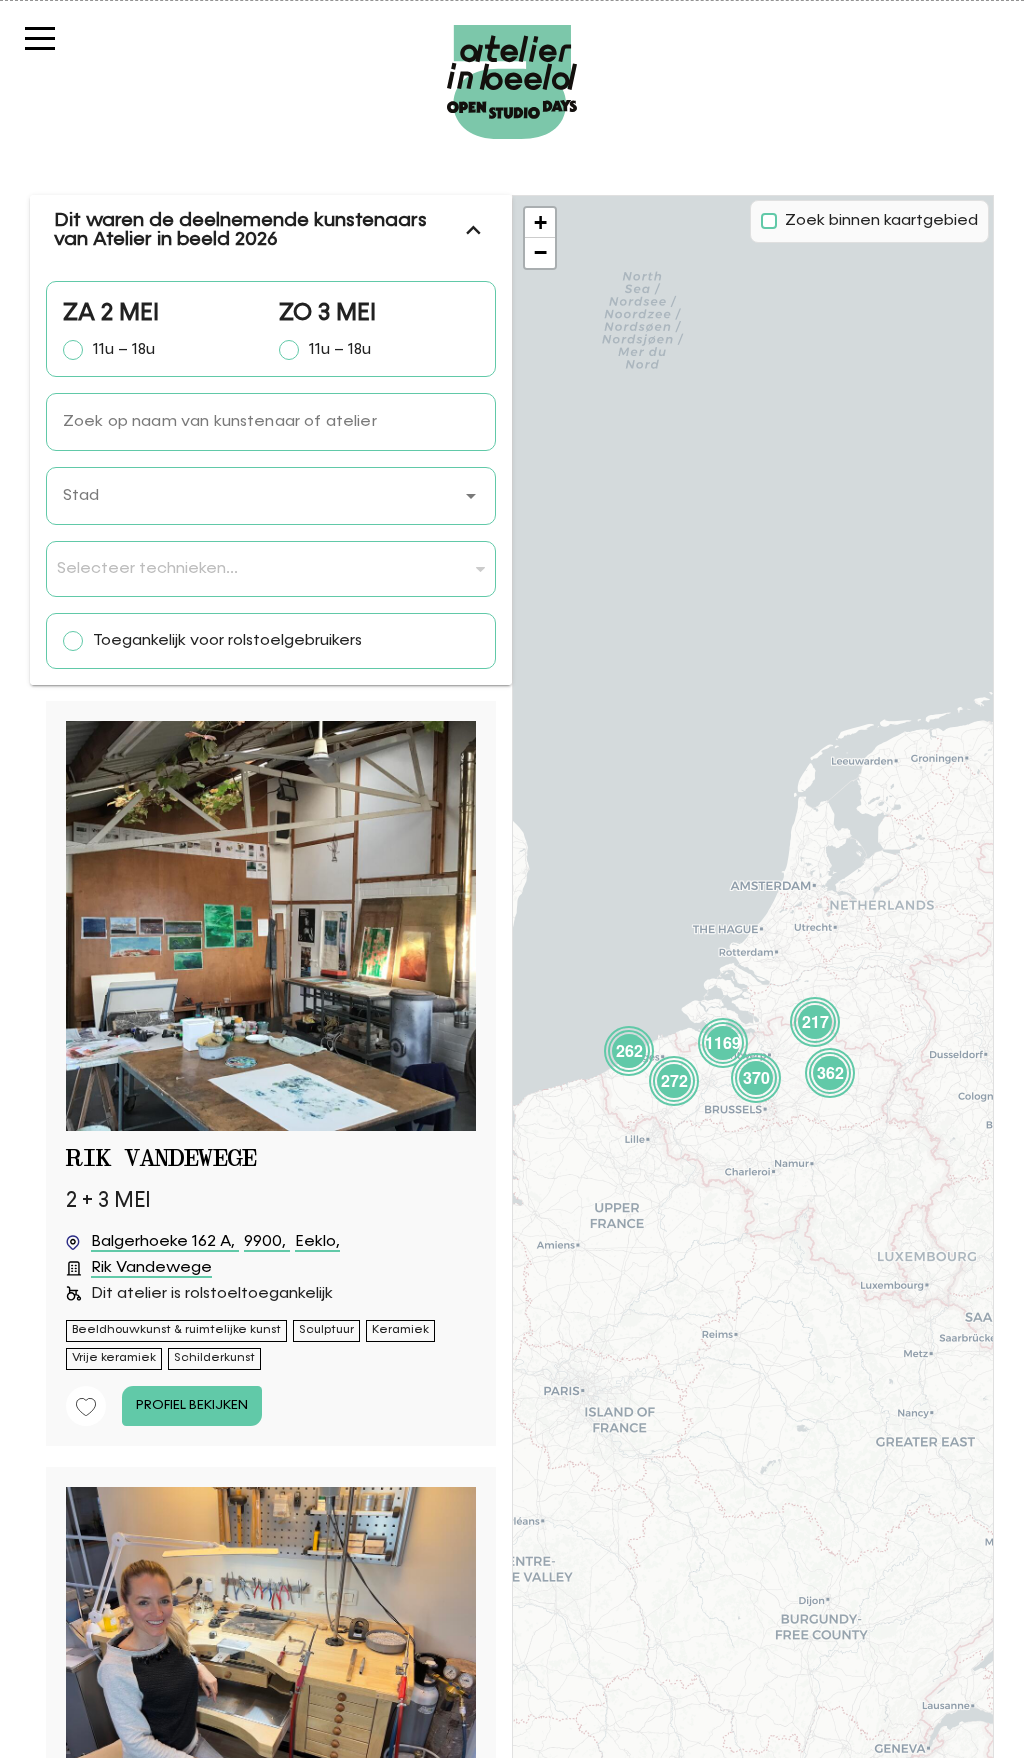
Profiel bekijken (192, 1405)
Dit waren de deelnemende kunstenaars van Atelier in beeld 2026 (240, 230)
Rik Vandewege (161, 1159)
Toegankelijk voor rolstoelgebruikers (227, 641)
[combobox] (271, 496)
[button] (471, 496)
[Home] (512, 35)
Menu (75, 37)
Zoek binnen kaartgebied (881, 221)
